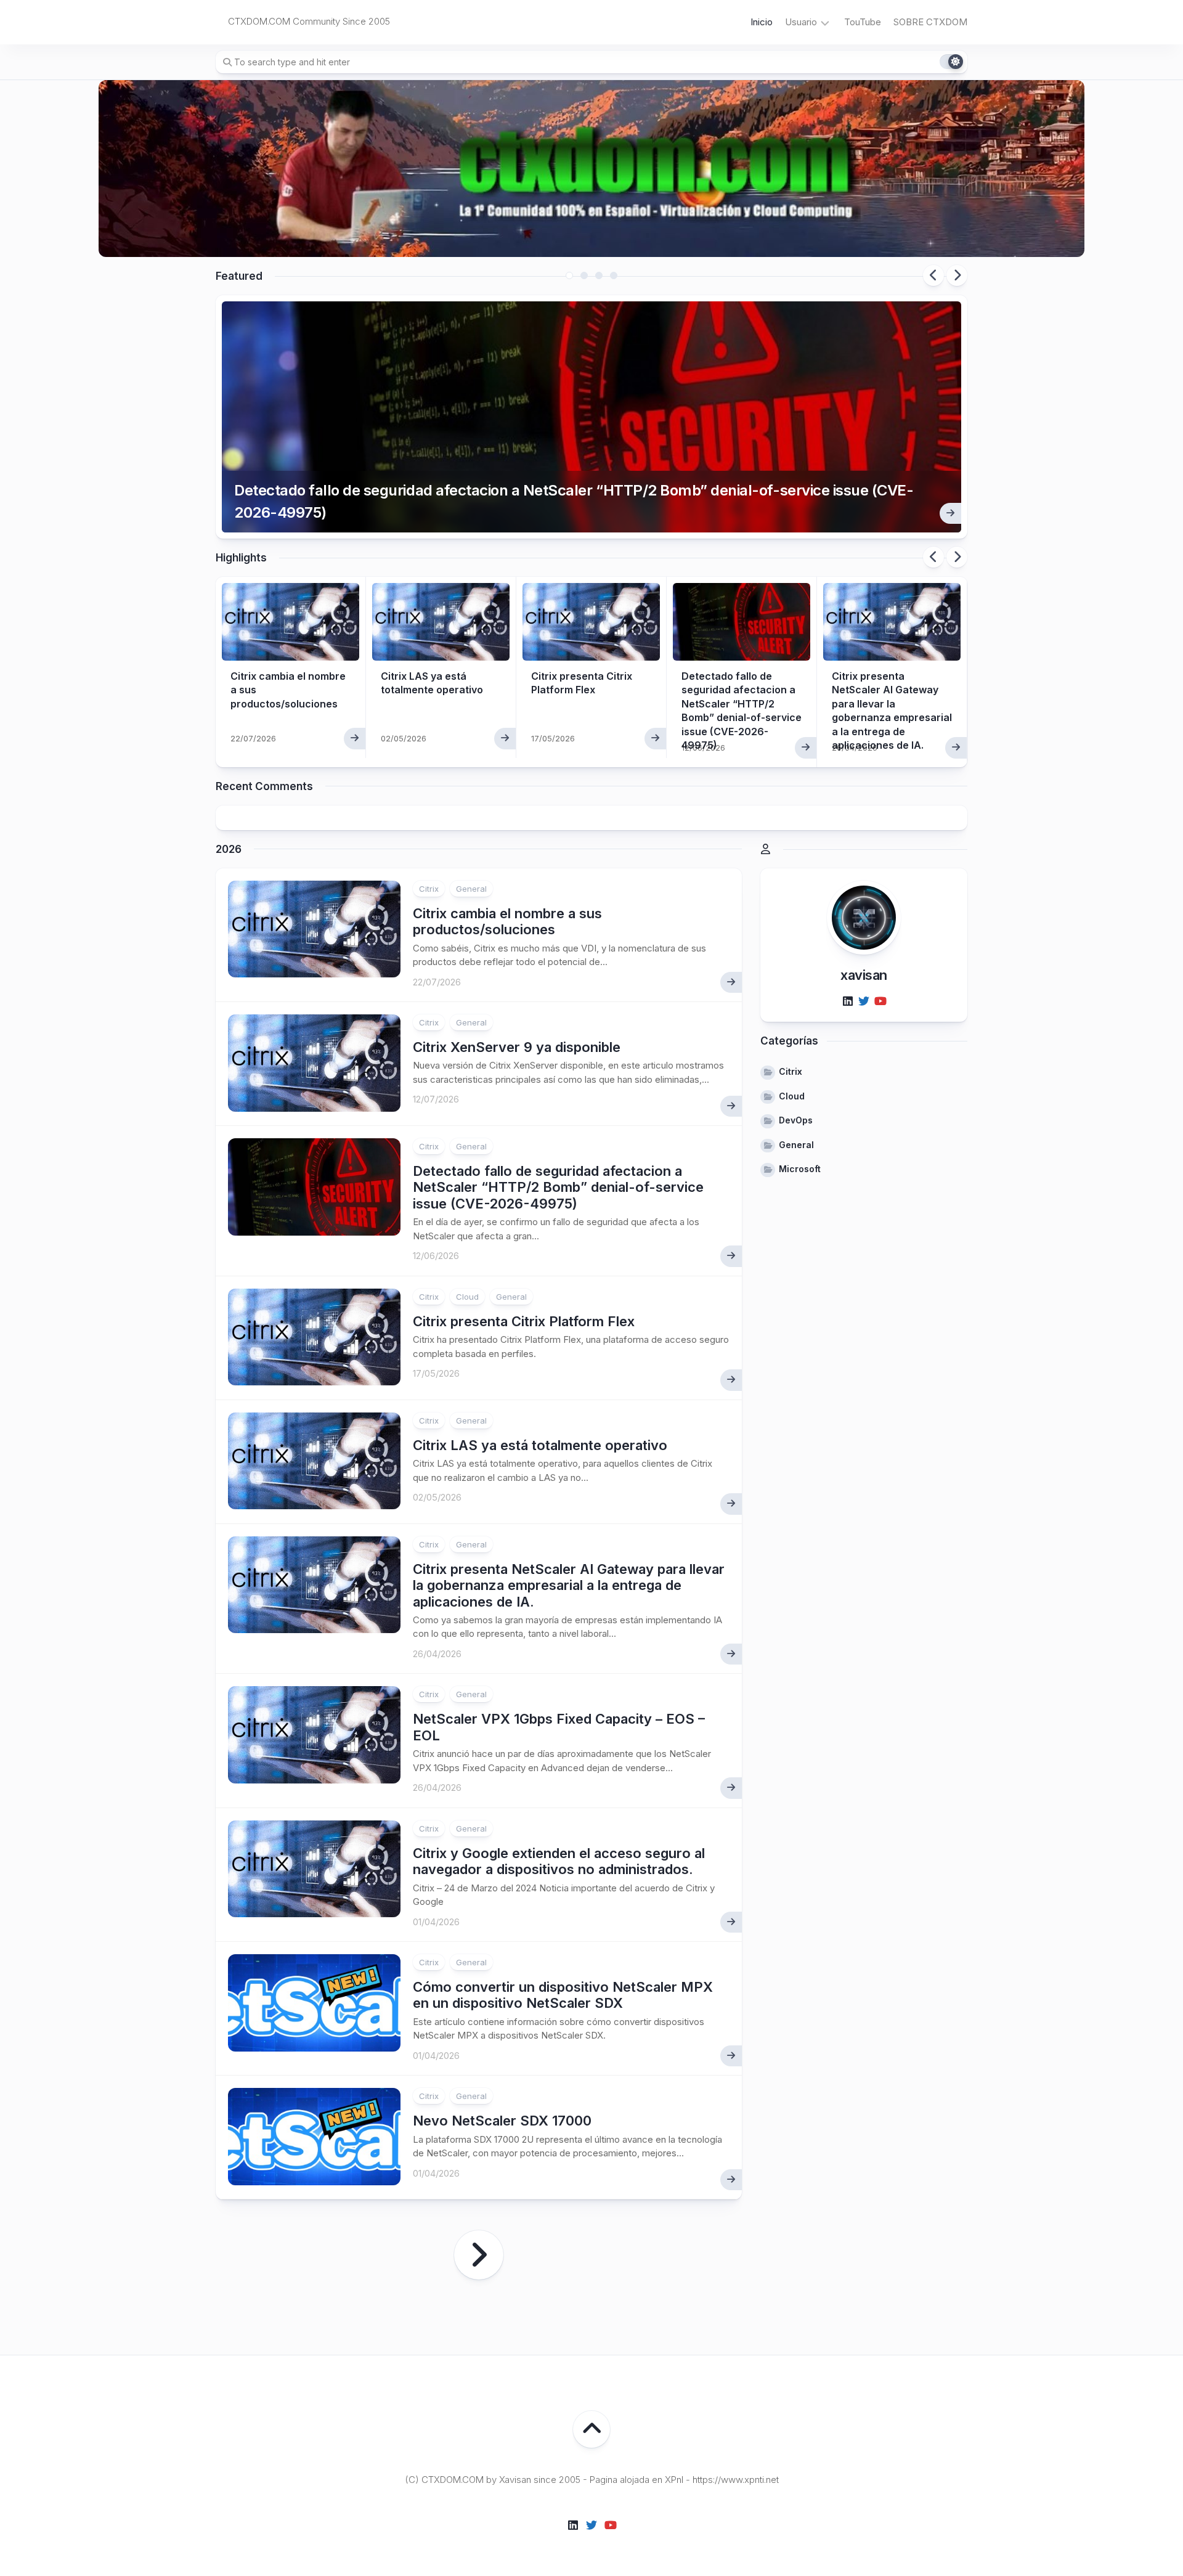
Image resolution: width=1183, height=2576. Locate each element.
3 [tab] (599, 275)
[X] (864, 1001)
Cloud (467, 1297)
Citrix (429, 889)
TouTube (863, 22)
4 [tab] (614, 275)
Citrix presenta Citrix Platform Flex (524, 1321)
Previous (933, 275)
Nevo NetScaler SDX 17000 (502, 2121)
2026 (229, 849)
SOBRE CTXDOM (930, 22)
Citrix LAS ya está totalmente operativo (540, 1445)
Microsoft (800, 1169)
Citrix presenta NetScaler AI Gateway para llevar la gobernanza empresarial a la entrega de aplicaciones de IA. (569, 1585)
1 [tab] (569, 275)
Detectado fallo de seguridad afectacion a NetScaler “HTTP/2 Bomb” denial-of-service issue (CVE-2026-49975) (574, 501)
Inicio (762, 22)
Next (957, 275)
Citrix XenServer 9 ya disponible (517, 1047)
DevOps (796, 1120)
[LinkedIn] (848, 1001)
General (471, 889)
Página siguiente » (479, 2255)
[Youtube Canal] (880, 1001)
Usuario (801, 22)
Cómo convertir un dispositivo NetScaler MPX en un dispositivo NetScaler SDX (563, 1995)
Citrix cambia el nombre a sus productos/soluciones (507, 921)
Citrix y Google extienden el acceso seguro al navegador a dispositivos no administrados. (559, 1861)
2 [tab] (584, 275)
